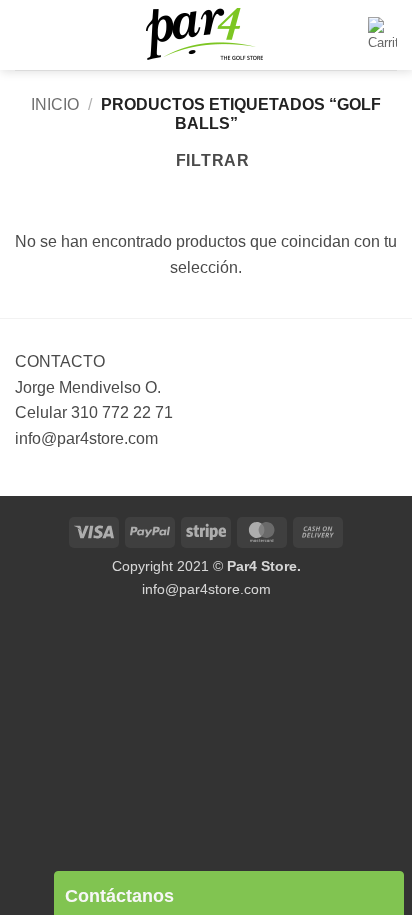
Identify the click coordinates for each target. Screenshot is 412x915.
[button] (27, 34)
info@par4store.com (206, 589)
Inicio (55, 104)
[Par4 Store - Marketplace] (206, 35)
